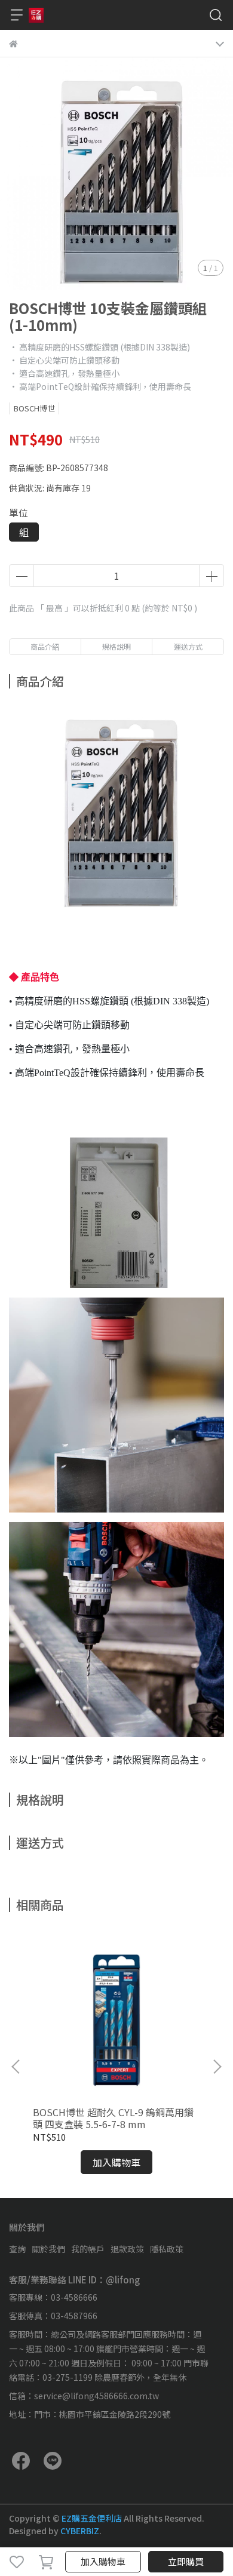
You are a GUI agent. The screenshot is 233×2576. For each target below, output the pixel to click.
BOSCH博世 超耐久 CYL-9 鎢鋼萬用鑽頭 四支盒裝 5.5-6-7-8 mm (113, 2118)
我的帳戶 (88, 2249)
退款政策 (127, 2249)
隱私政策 (167, 2249)
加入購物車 (103, 2561)
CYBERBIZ (80, 2531)
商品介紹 (45, 646)
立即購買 (186, 2561)
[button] (217, 2067)
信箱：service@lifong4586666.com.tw (84, 2396)
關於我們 (48, 2249)
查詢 (17, 2249)
